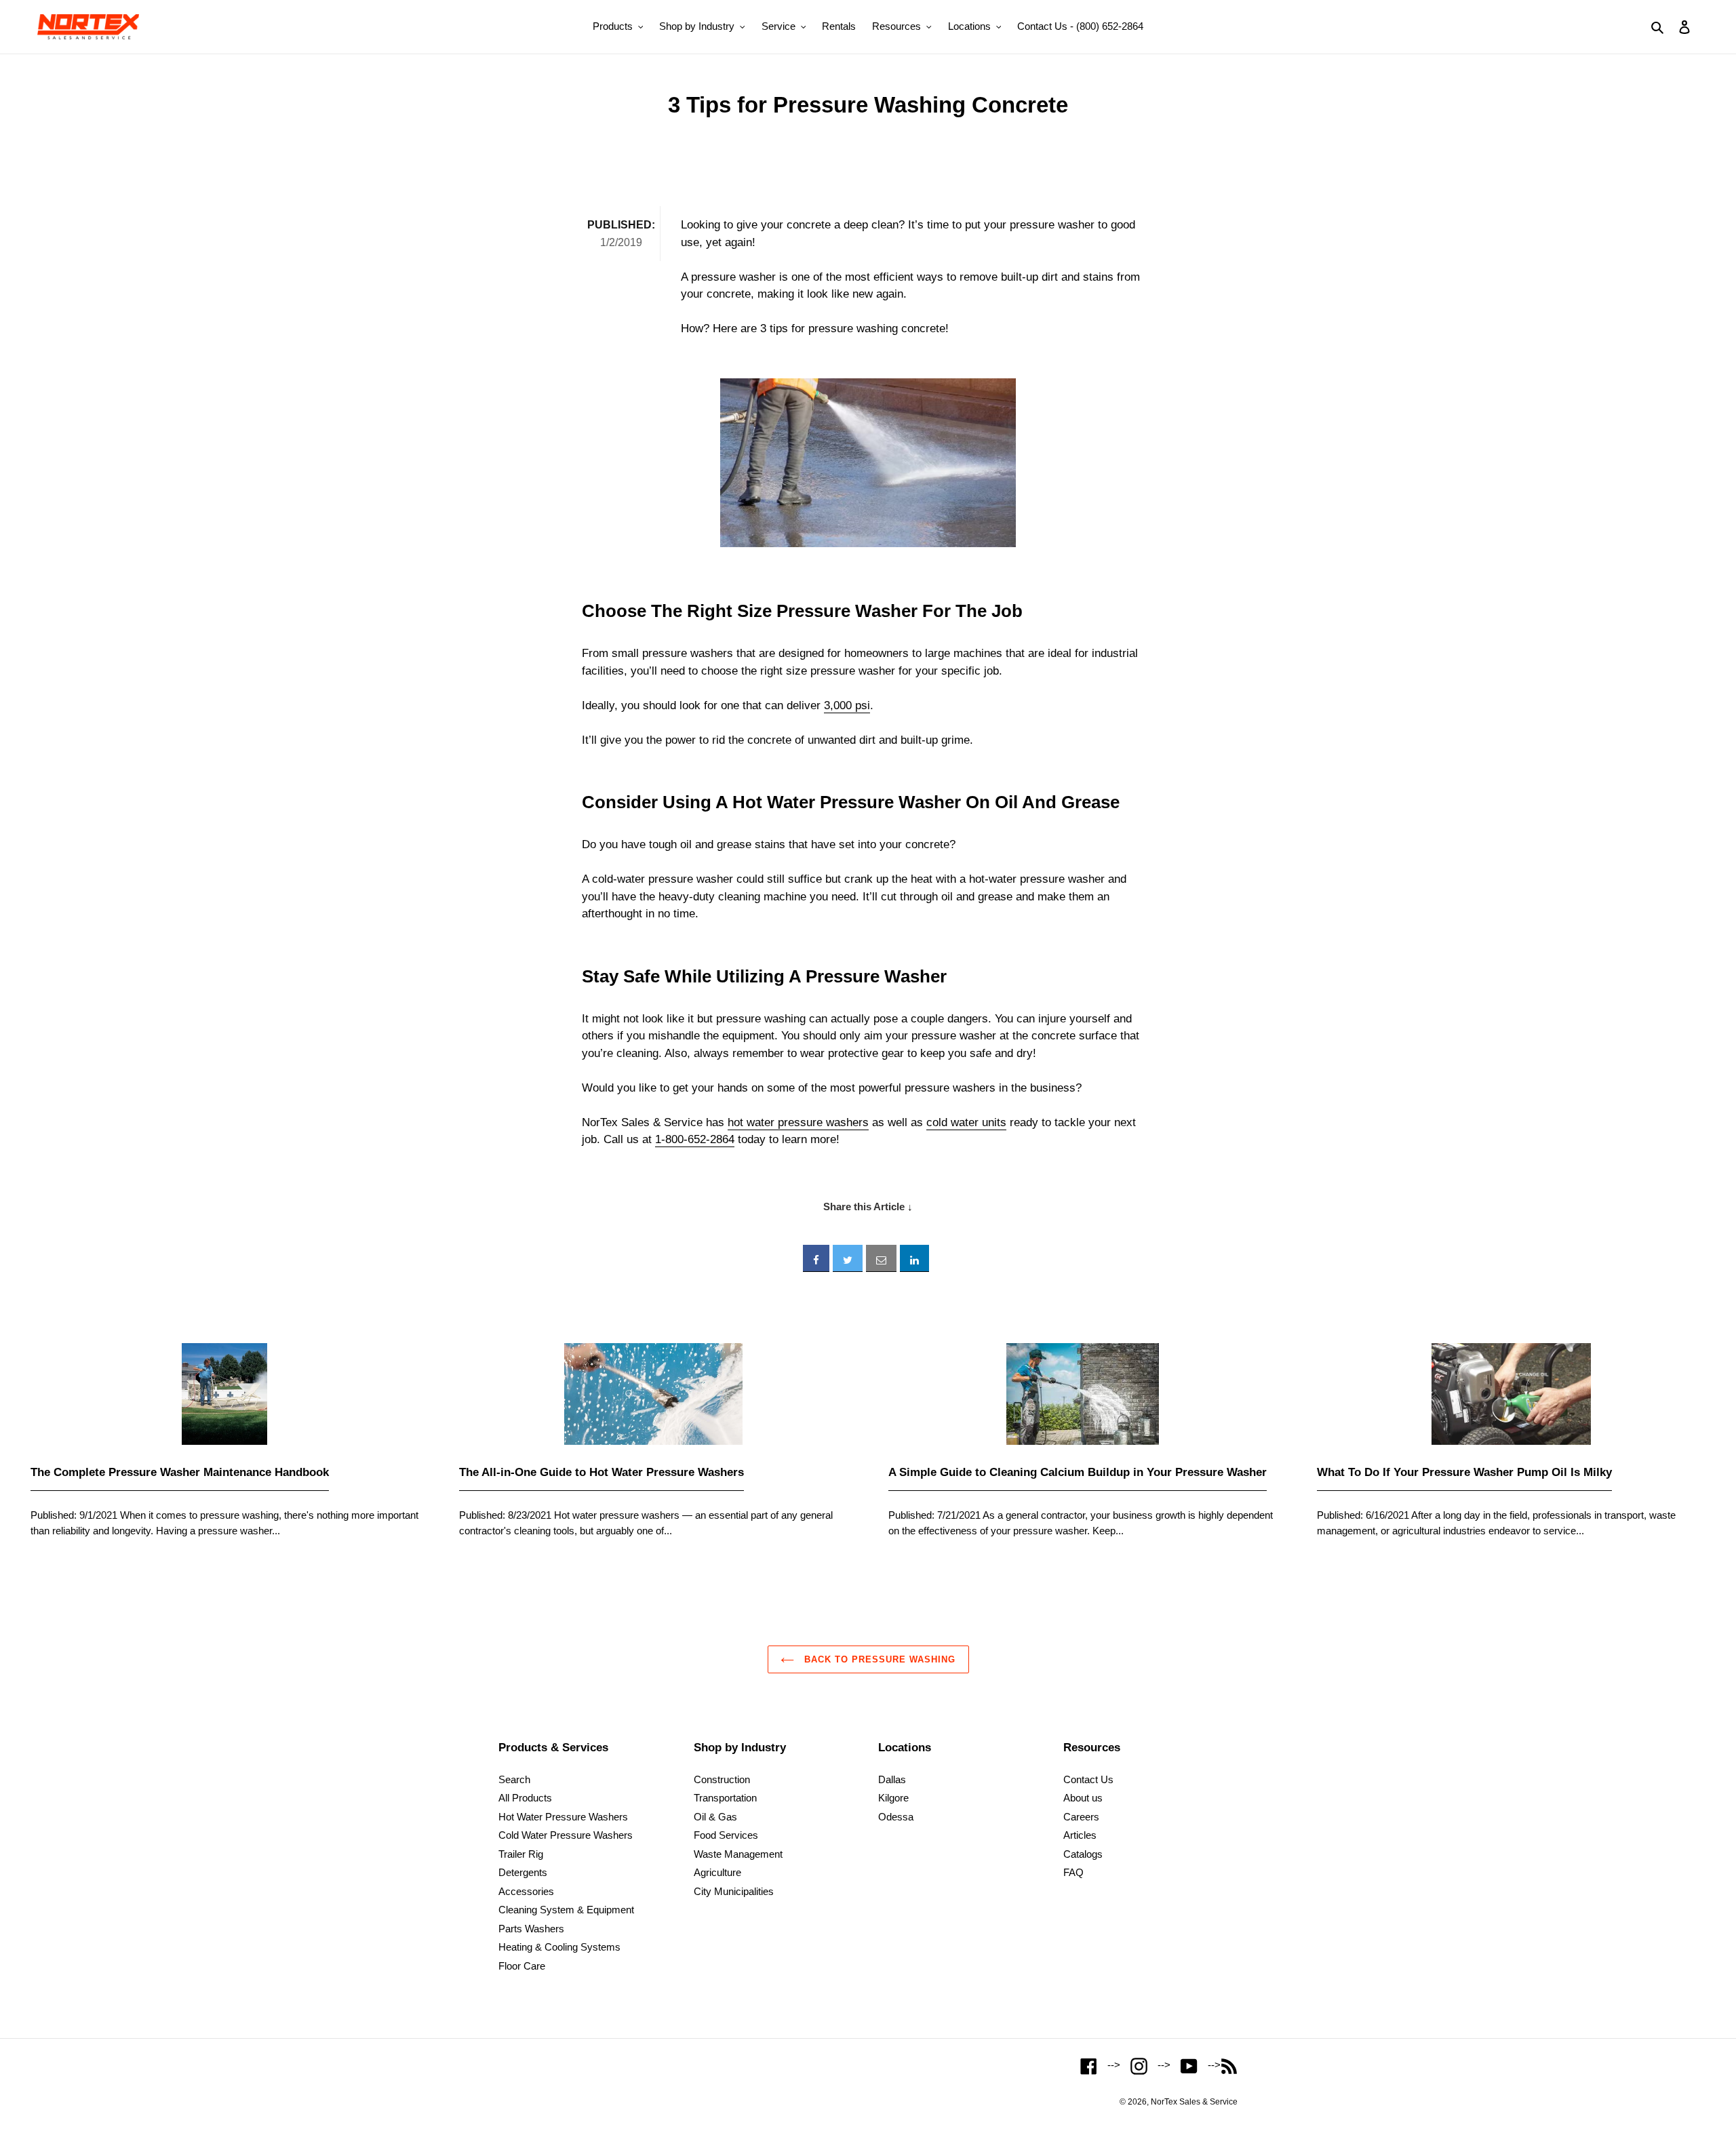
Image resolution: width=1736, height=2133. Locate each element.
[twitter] (848, 1258)
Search (514, 1779)
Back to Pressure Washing (879, 1659)
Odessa (896, 1817)
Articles (1080, 1835)
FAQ (1073, 1872)
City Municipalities (734, 1891)
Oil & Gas (715, 1817)
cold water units (966, 1122)
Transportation (725, 1798)
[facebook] (816, 1258)
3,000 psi (847, 705)
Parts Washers (531, 1929)
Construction (722, 1779)
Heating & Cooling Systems (559, 1947)
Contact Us (1088, 1779)
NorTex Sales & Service (1194, 2102)
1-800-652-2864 (695, 1139)
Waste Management (738, 1854)
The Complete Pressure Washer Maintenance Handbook (180, 1472)
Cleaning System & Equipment (566, 1910)
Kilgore (893, 1798)
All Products (525, 1798)
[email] (881, 1258)
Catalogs (1083, 1854)
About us (1083, 1798)
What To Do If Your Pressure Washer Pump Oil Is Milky (1464, 1472)
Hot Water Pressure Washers (563, 1817)
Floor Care (522, 1966)
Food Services (726, 1835)
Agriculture (717, 1872)
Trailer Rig (521, 1854)
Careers (1081, 1817)
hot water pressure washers (798, 1122)
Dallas (892, 1779)
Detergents (523, 1872)
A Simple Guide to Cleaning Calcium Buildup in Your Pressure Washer (1078, 1472)
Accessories (526, 1891)
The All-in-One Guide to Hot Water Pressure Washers (601, 1472)
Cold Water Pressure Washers (566, 1835)
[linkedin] (914, 1258)
